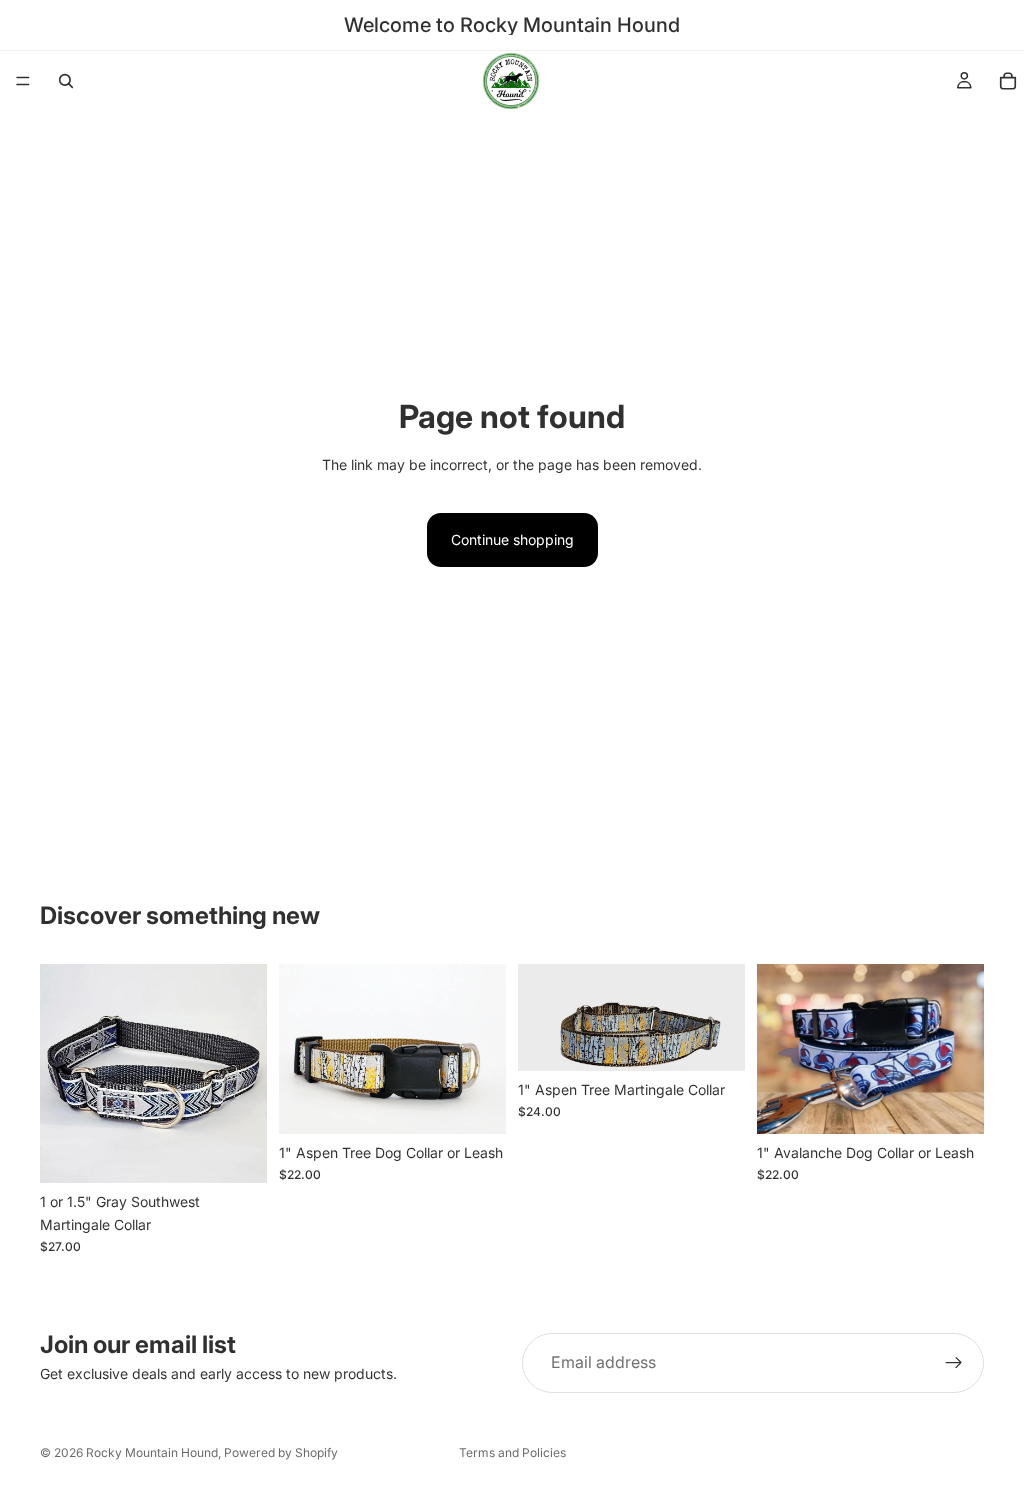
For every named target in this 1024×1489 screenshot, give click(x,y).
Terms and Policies (512, 1452)
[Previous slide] (62, 1073)
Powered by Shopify (281, 1452)
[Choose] (236, 1153)
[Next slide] (245, 1073)
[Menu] (23, 81)
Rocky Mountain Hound (152, 1452)
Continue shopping (512, 539)
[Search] (66, 81)
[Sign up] (954, 1363)
